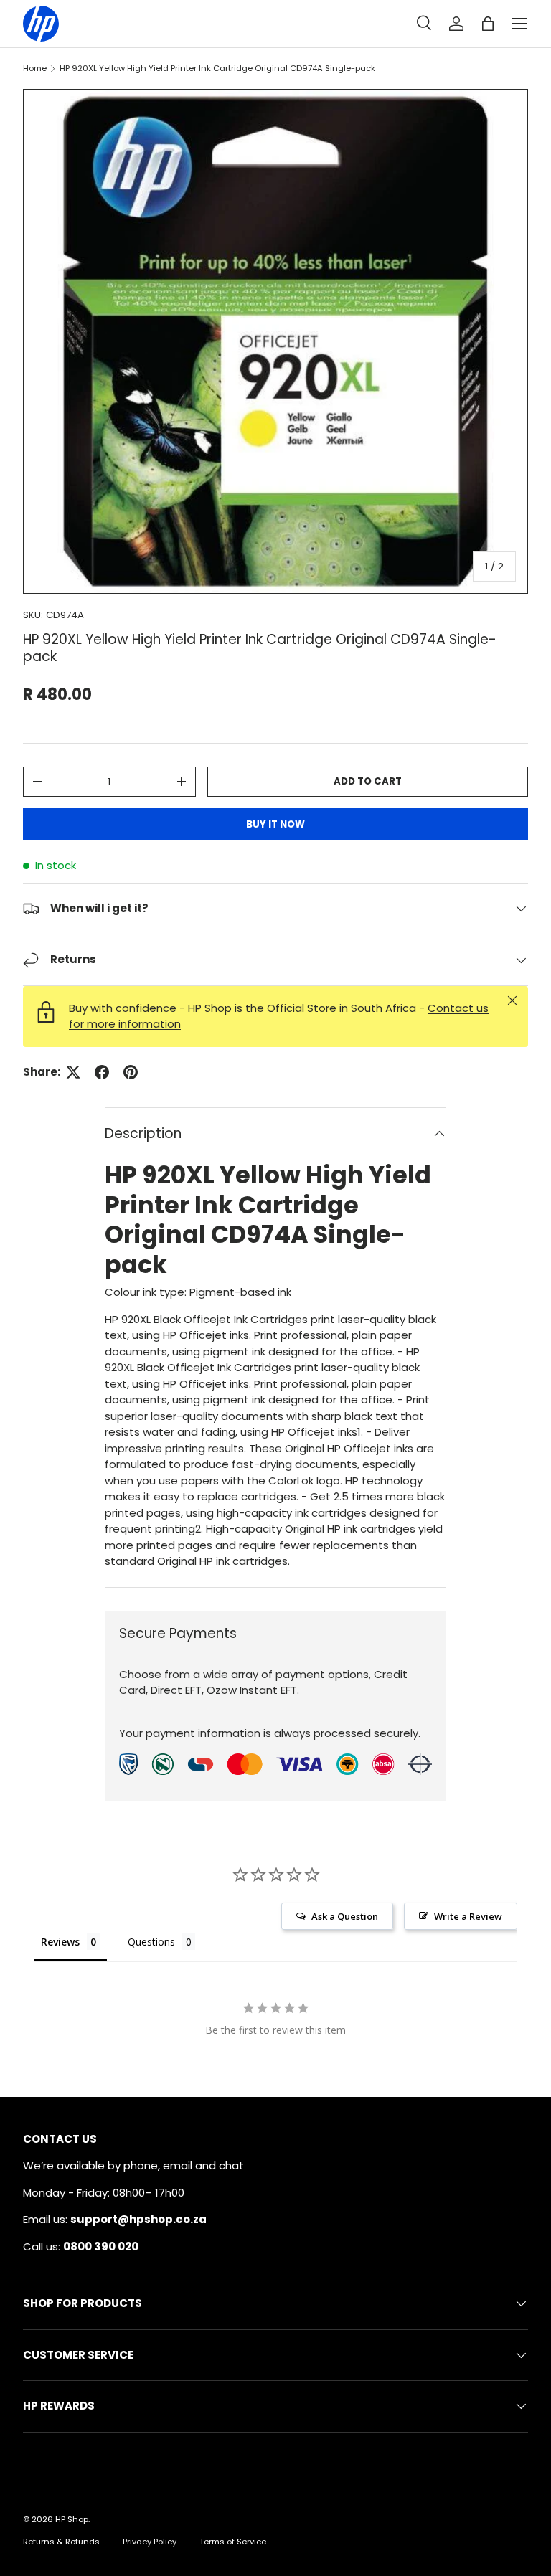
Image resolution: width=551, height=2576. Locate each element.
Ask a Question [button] (345, 1916)
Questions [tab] (151, 1942)
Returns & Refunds (61, 2542)
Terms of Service (233, 2542)
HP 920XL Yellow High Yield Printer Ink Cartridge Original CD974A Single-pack (217, 68)
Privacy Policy (150, 2542)
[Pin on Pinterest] (131, 1072)
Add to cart (368, 781)
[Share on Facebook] (102, 1072)
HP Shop (72, 2519)
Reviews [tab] (60, 1942)
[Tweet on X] (73, 1072)
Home (35, 68)
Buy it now (275, 824)
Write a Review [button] (468, 1916)
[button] (488, 24)
